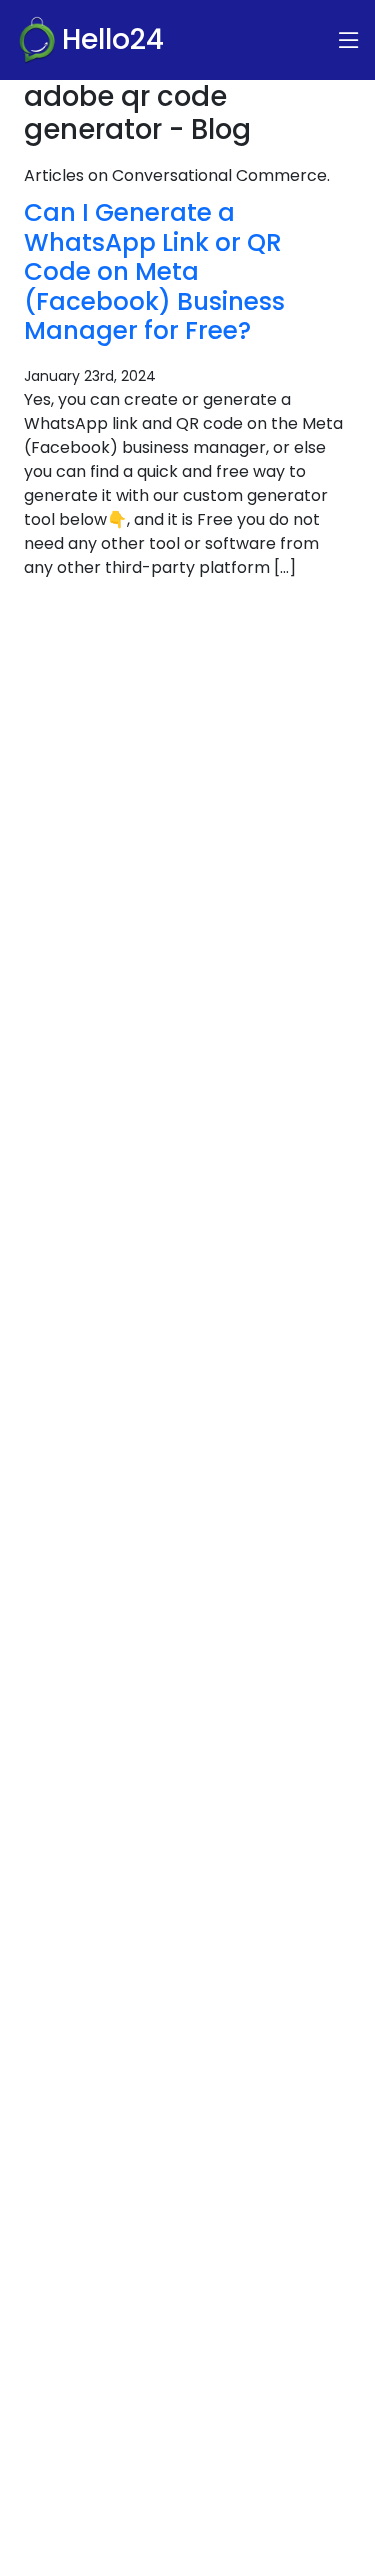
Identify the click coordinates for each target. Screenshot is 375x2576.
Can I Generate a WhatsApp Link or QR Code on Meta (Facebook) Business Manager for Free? (154, 271)
